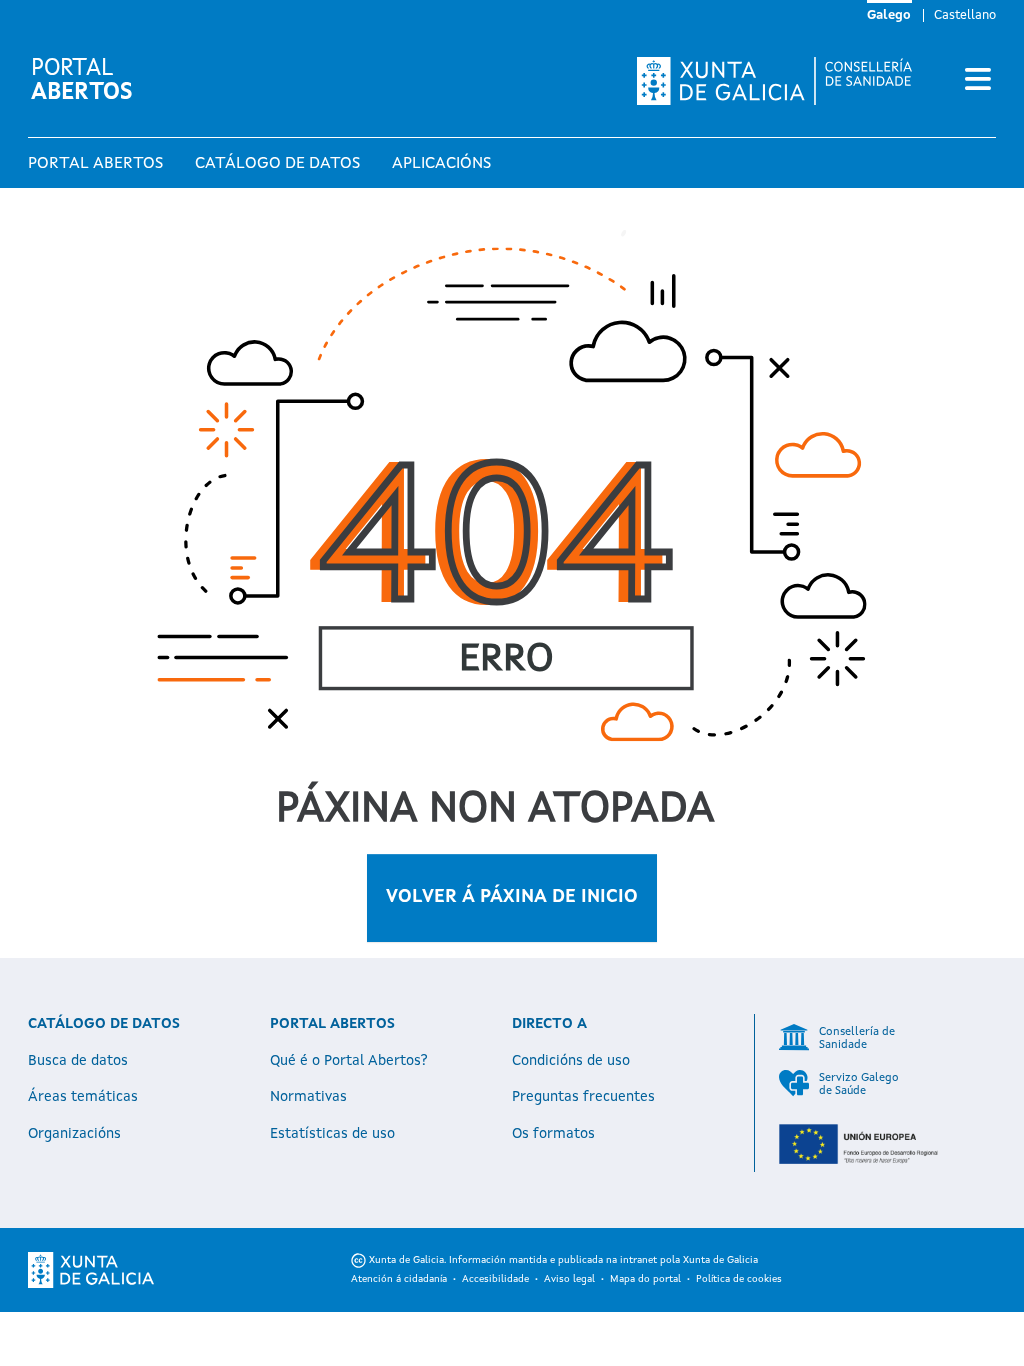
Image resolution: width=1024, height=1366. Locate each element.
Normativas (308, 1097)
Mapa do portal (645, 1279)
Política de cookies (739, 1279)
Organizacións (74, 1134)
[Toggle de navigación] (978, 81)
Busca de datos (78, 1061)
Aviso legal (569, 1279)
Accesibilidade (495, 1279)
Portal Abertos (95, 164)
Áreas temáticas (83, 1097)
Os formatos (553, 1134)
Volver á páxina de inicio (512, 897)
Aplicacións (441, 164)
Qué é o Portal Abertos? (349, 1061)
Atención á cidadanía (399, 1279)
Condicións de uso (571, 1061)
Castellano (965, 15)
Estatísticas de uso (332, 1134)
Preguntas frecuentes (583, 1097)
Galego (889, 15)
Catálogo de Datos (277, 164)
